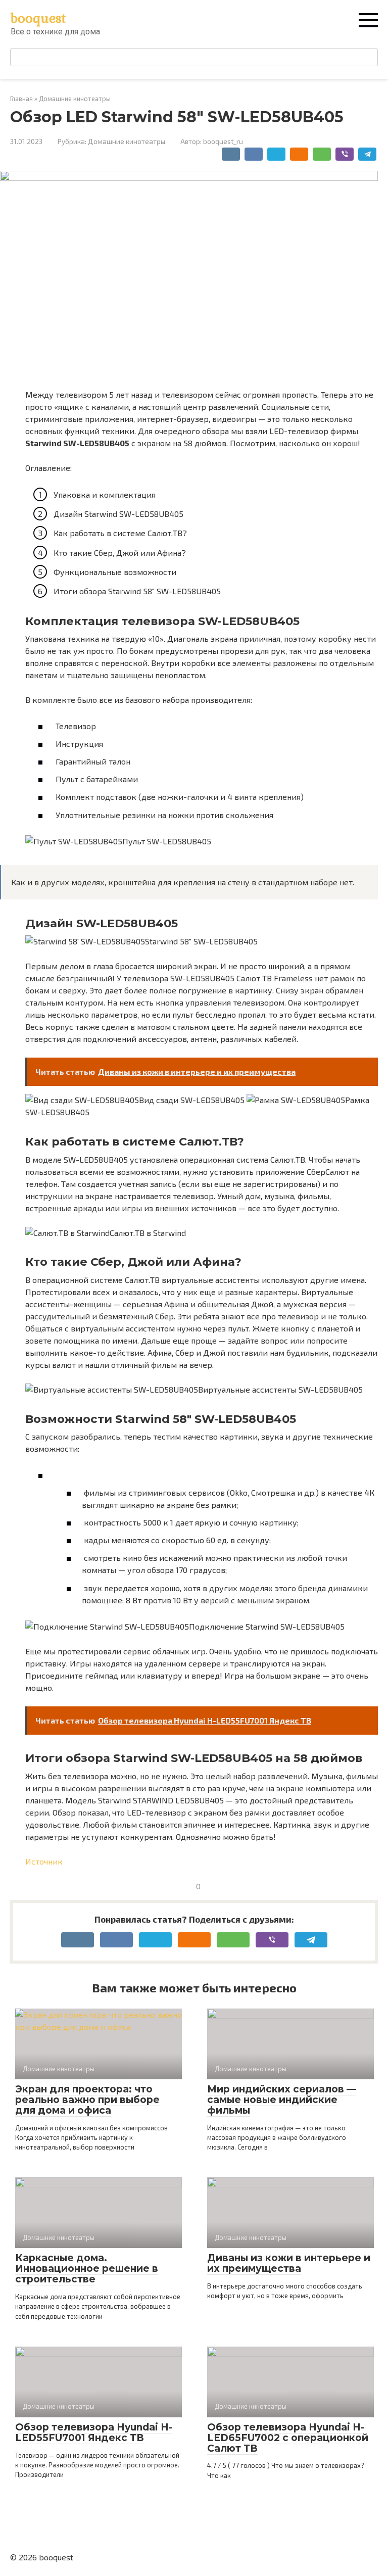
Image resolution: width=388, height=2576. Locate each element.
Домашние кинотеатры (127, 141)
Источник (44, 1861)
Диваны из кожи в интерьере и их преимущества (289, 2263)
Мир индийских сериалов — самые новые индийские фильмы (282, 2100)
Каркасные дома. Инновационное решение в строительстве (87, 2269)
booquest (38, 18)
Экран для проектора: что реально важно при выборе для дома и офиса (87, 2100)
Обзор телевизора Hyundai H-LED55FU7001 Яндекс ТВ (94, 2432)
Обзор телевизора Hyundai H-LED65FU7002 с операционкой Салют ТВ (288, 2438)
